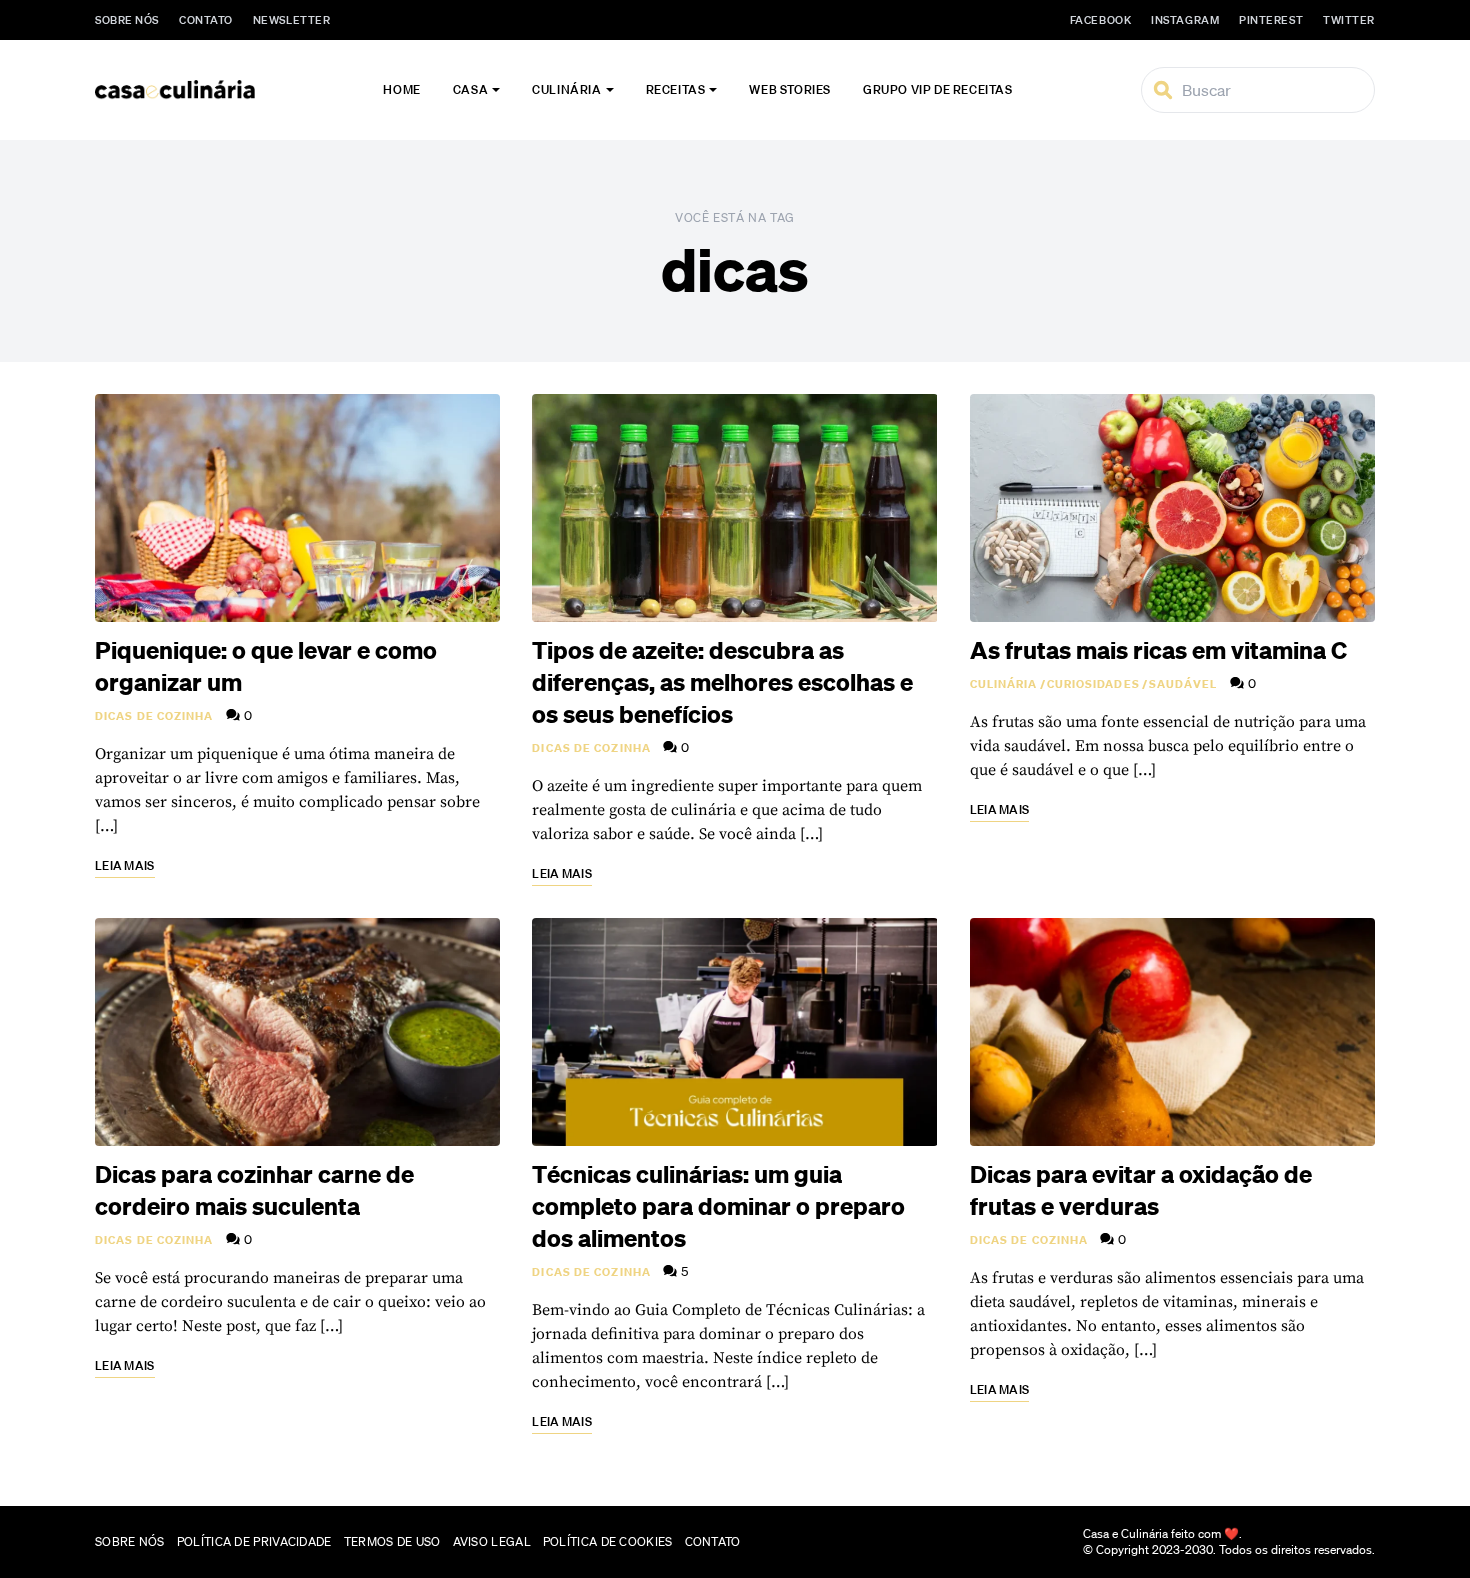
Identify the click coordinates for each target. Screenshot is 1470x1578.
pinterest (1271, 20)
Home (401, 89)
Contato (206, 20)
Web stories (790, 89)
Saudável (1183, 684)
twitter (1349, 20)
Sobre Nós (127, 20)
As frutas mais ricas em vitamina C (1158, 650)
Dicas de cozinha (154, 716)
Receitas (676, 89)
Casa (470, 89)
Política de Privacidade (254, 1541)
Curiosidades (1093, 684)
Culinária (566, 89)
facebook (1100, 20)
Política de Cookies (608, 1541)
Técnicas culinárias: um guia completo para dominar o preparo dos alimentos (718, 1206)
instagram (1185, 20)
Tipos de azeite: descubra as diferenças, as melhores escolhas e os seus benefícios (722, 682)
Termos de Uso (392, 1541)
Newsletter (292, 20)
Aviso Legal (492, 1541)
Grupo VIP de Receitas (938, 89)
